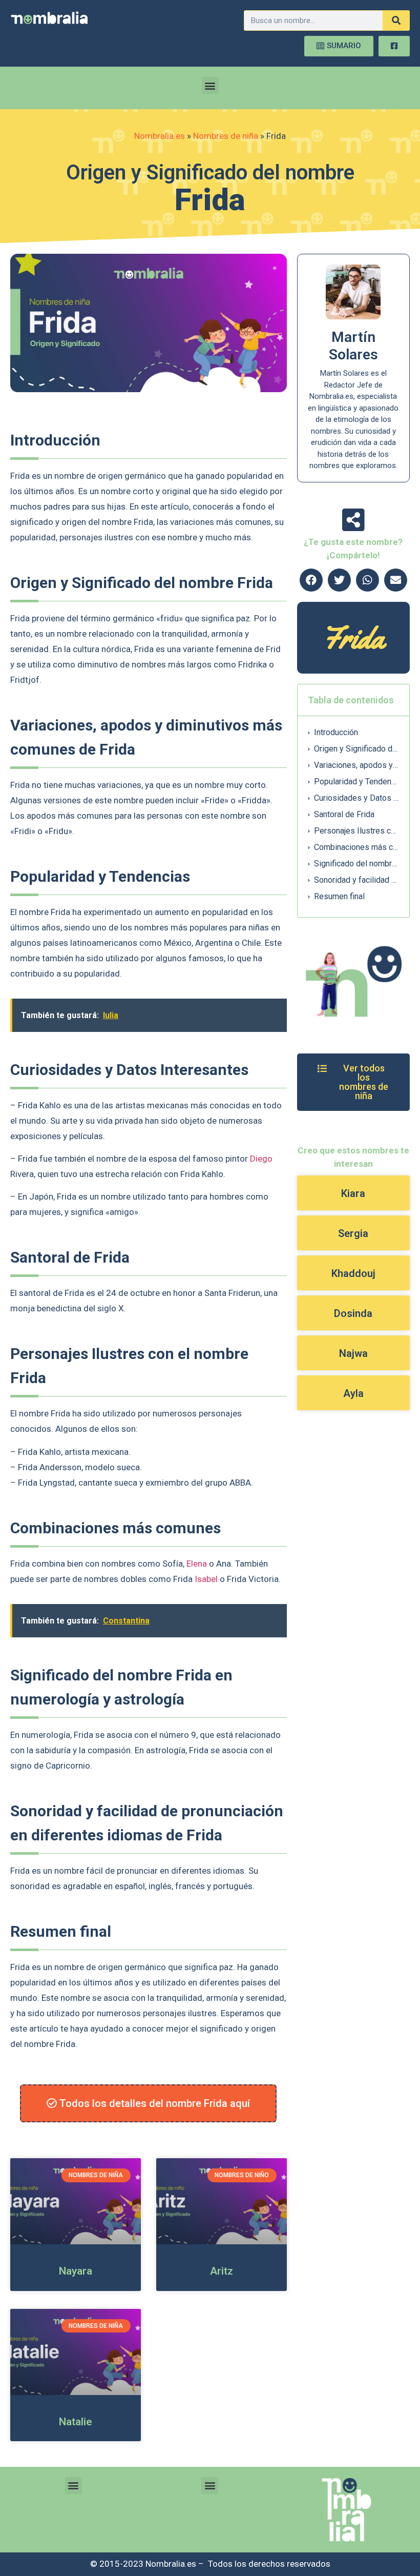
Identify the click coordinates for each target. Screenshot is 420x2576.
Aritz (222, 2271)
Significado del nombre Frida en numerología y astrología (356, 864)
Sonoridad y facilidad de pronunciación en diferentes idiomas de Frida (356, 880)
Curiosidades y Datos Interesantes (356, 798)
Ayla (353, 1393)
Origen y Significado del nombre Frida (356, 749)
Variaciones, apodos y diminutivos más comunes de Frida (356, 765)
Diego (261, 1159)
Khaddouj (353, 1273)
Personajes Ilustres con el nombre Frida (356, 831)
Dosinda (353, 1313)
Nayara (76, 2271)
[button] (210, 85)
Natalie (76, 2422)
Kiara (353, 1193)
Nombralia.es (160, 136)
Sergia (353, 1233)
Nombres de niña (226, 136)
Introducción (336, 732)
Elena (197, 1564)
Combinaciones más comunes (356, 847)
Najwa (353, 1353)
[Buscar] (396, 21)
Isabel (206, 1579)
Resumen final (339, 896)
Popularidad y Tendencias (356, 782)
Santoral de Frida (344, 814)
